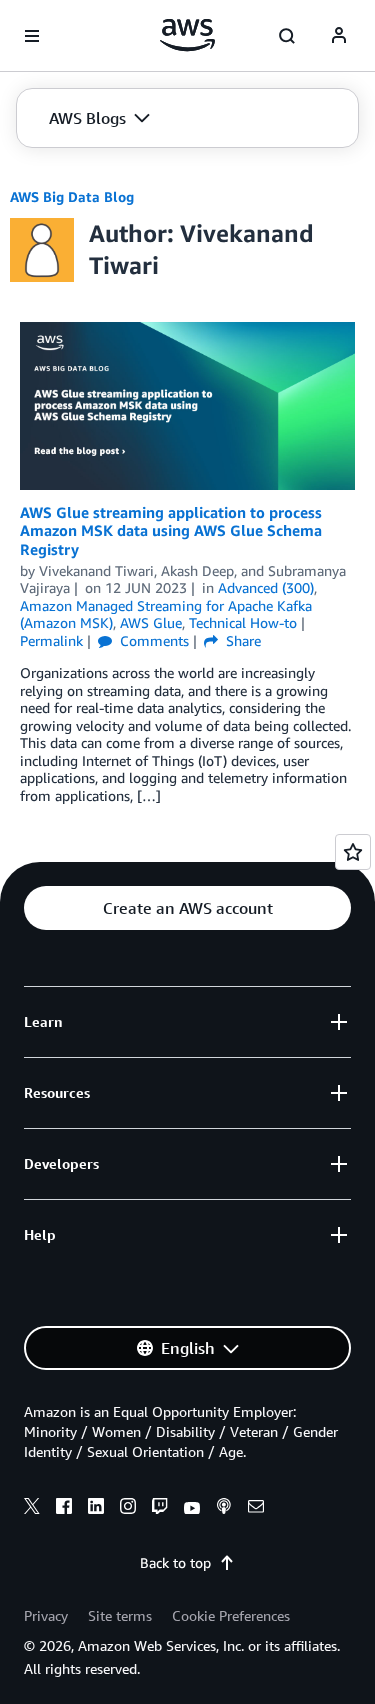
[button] (99, 118)
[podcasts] (224, 1509)
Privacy (46, 1615)
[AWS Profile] (339, 36)
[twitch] (160, 1509)
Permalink (51, 640)
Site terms (120, 1615)
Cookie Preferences (231, 1615)
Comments (152, 640)
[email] (256, 1509)
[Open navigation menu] (32, 36)
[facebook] (64, 1509)
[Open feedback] (353, 852)
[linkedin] (96, 1509)
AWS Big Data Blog (72, 196)
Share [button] (241, 640)
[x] (32, 1509)
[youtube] (192, 1509)
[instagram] (128, 1509)
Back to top (175, 1562)
